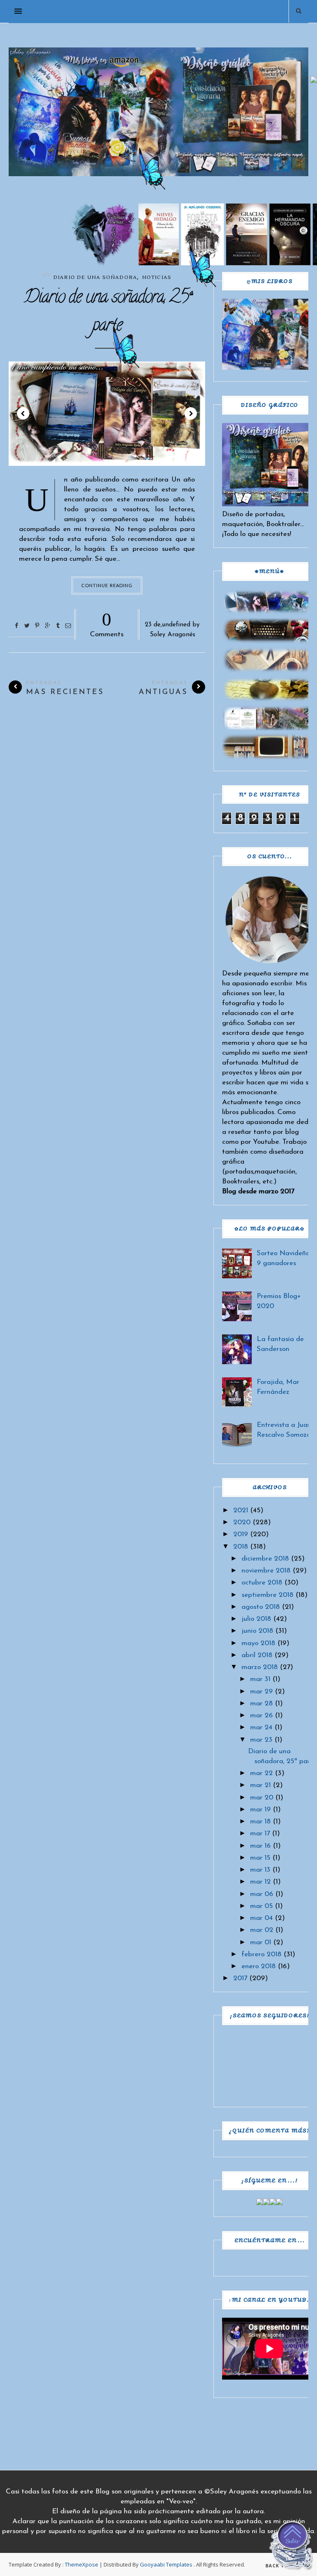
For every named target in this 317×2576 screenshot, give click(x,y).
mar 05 (261, 1906)
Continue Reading (107, 585)
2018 (241, 1547)
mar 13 (260, 1870)
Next (191, 413)
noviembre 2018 (266, 1571)
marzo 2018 (260, 1667)
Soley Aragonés (173, 635)
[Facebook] (260, 2203)
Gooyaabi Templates (166, 2564)
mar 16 (260, 1846)
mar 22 (261, 1773)
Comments (107, 623)
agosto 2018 (261, 1607)
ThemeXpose (82, 2564)
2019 (241, 1534)
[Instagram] (273, 2203)
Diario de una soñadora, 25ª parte (107, 313)
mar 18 (260, 1822)
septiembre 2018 (267, 1595)
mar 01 (261, 1942)
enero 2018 (259, 1966)
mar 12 (260, 1882)
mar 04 (261, 1918)
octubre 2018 (262, 1583)
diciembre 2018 (265, 1559)
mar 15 (260, 1858)
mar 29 (261, 1692)
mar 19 (260, 1810)
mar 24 (261, 1727)
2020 (242, 1522)
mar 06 (262, 1894)
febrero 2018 (261, 1954)
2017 (240, 1978)
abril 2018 (257, 1655)
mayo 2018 (258, 1643)
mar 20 (262, 1798)
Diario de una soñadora (95, 277)
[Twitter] (266, 2203)
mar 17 (260, 1833)
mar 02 (262, 1930)
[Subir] (292, 2548)
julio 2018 (256, 1619)
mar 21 (260, 1785)
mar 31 (260, 1679)
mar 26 (261, 1715)
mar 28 (261, 1704)
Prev (23, 413)
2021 (241, 1510)
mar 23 (261, 1740)
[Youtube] (279, 2203)
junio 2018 (257, 1631)
